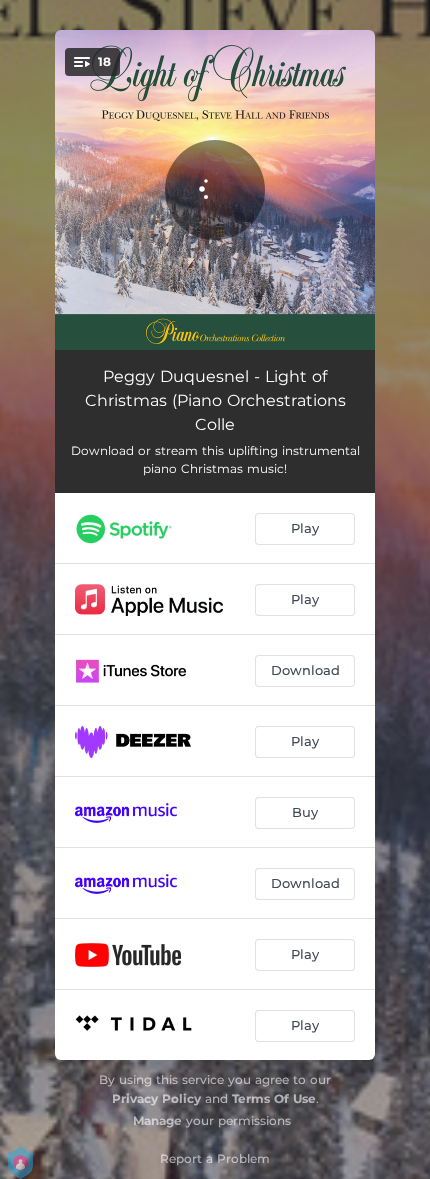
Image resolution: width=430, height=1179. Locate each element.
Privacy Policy (156, 1098)
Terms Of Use (274, 1098)
